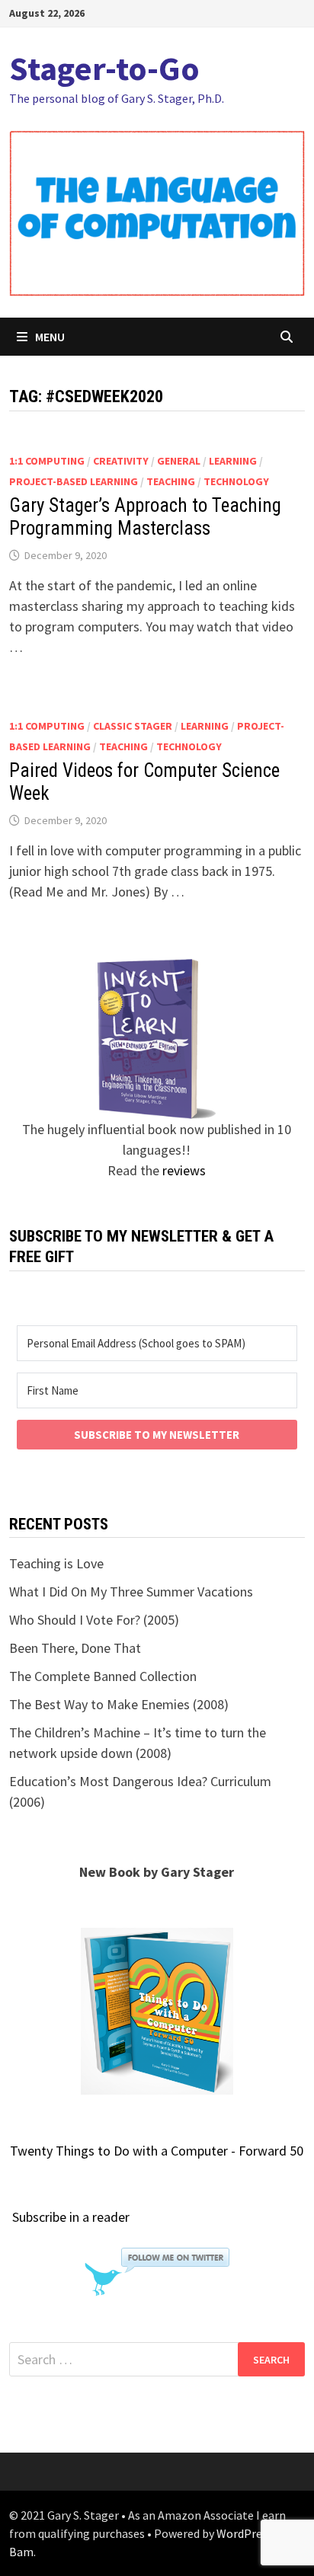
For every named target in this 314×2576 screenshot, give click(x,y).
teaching (171, 481)
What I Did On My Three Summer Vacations (131, 1592)
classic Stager (133, 726)
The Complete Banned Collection (103, 1676)
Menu (50, 337)
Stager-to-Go (104, 68)
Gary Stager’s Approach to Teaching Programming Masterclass (145, 517)
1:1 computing (47, 461)
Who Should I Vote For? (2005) (94, 1620)
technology (236, 481)
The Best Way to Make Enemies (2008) (119, 1704)
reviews (184, 1170)
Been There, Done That (75, 1648)
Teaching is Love (56, 1563)
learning (233, 461)
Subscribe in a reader (71, 2217)
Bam (21, 2552)
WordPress (245, 2533)
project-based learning (74, 481)
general (179, 461)
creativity (121, 461)
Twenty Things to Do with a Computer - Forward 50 (157, 2151)
